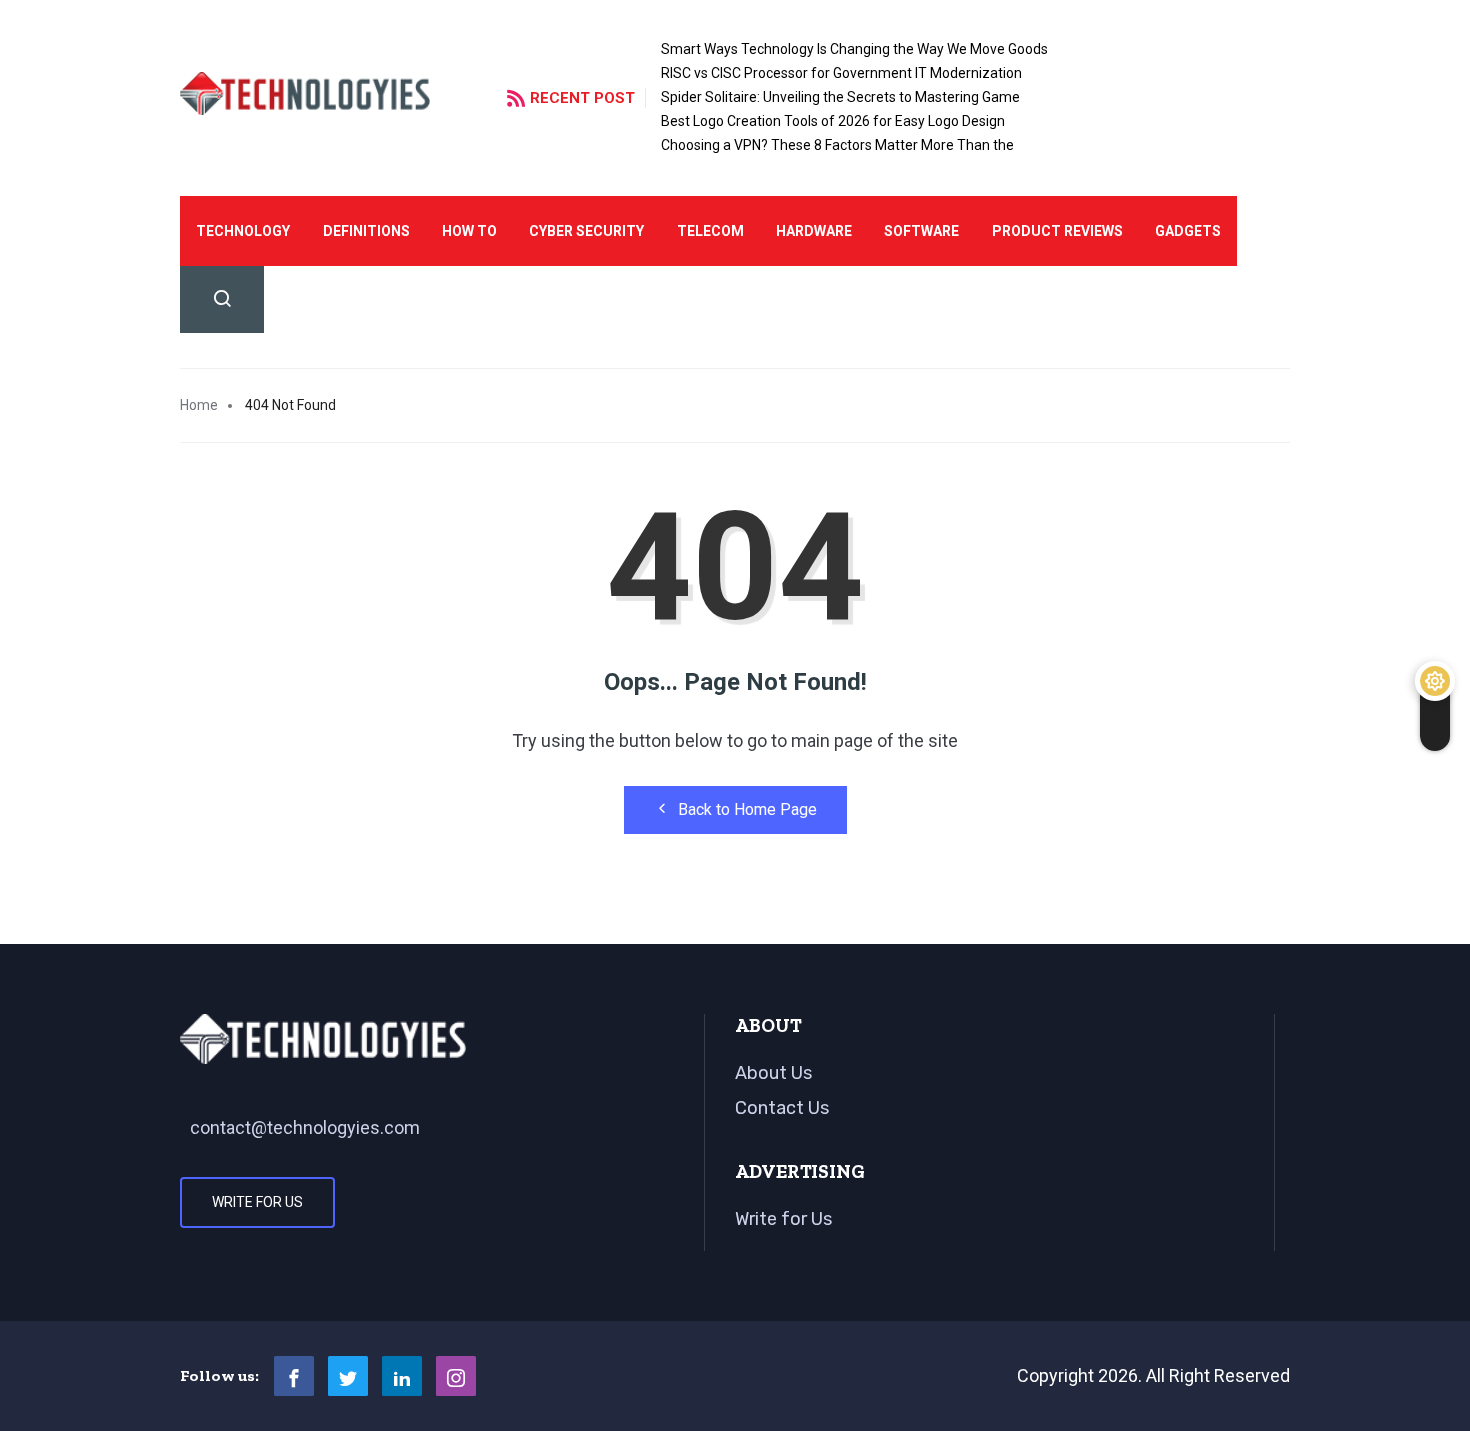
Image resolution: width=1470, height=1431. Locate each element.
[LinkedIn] (402, 1376)
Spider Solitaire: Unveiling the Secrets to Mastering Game (840, 97)
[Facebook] (294, 1376)
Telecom (710, 231)
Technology (243, 231)
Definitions (366, 231)
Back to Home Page (747, 809)
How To (469, 231)
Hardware (814, 231)
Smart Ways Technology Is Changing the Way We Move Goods (854, 49)
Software (921, 231)
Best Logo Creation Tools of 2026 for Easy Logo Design (833, 121)
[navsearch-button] (222, 299)
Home (199, 405)
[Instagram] (456, 1376)
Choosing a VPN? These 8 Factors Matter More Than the (837, 145)
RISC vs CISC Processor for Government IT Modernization (841, 73)
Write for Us (257, 1202)
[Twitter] (348, 1376)
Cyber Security (586, 231)
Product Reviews (1057, 231)
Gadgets (1188, 231)
